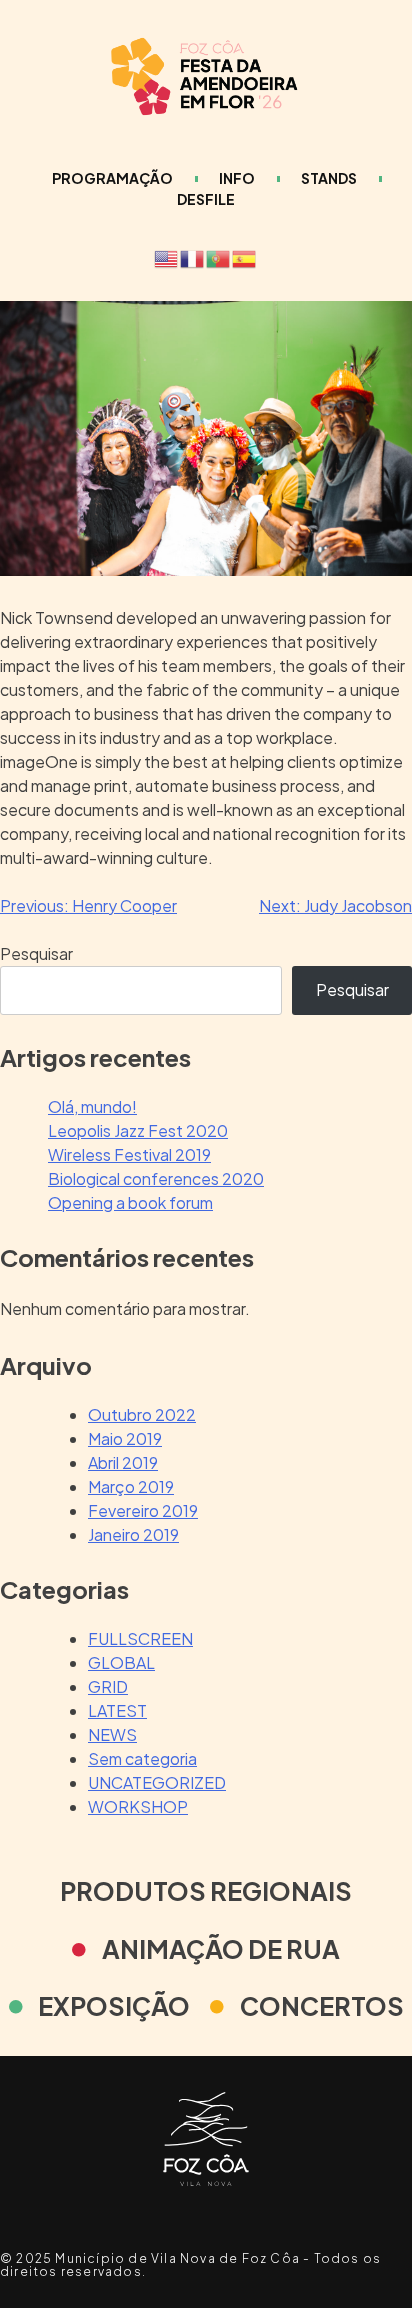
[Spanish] (245, 256)
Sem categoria (142, 1758)
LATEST (117, 1710)
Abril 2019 (123, 1462)
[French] (193, 256)
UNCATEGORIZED (157, 1782)
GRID (108, 1686)
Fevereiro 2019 (143, 1510)
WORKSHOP (138, 1806)
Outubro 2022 (142, 1414)
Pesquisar (36, 953)
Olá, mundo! (92, 1106)
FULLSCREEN (140, 1638)
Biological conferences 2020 (156, 1178)
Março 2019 (131, 1486)
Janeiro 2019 (133, 1534)
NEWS (112, 1734)
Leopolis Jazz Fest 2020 (138, 1130)
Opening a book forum (130, 1202)
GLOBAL (121, 1662)
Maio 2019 (125, 1438)
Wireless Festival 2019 (129, 1154)
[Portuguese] (219, 256)
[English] (167, 256)
